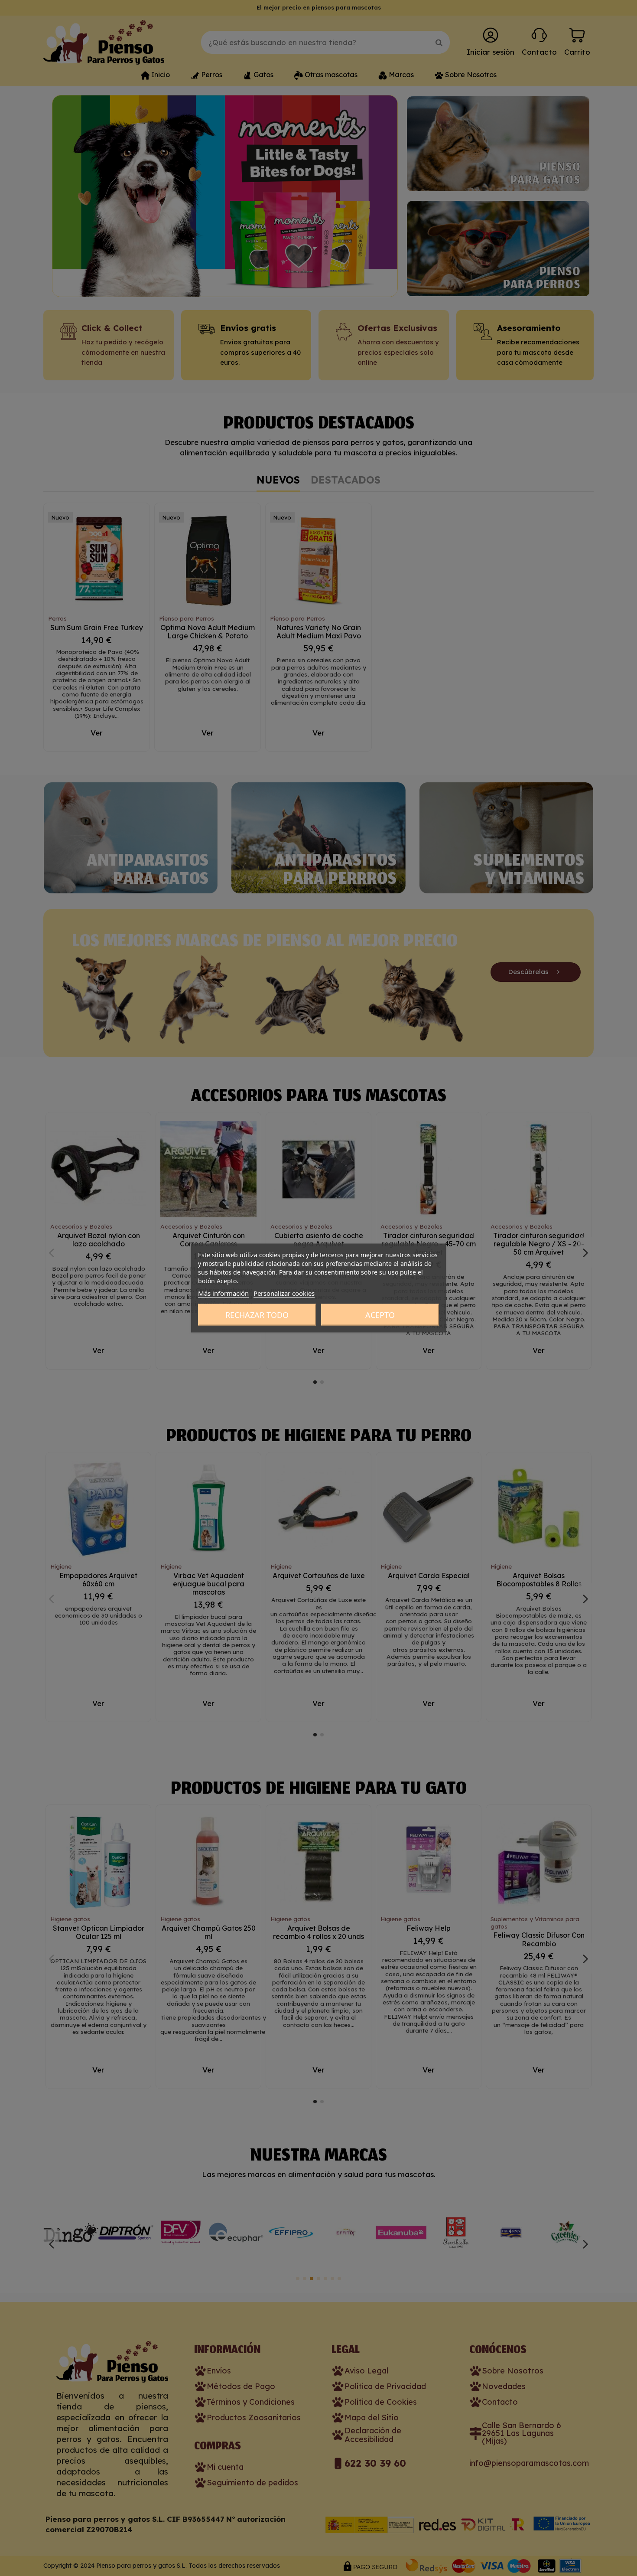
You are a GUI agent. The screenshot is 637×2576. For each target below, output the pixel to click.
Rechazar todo (257, 1315)
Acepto (380, 1315)
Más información (223, 1293)
